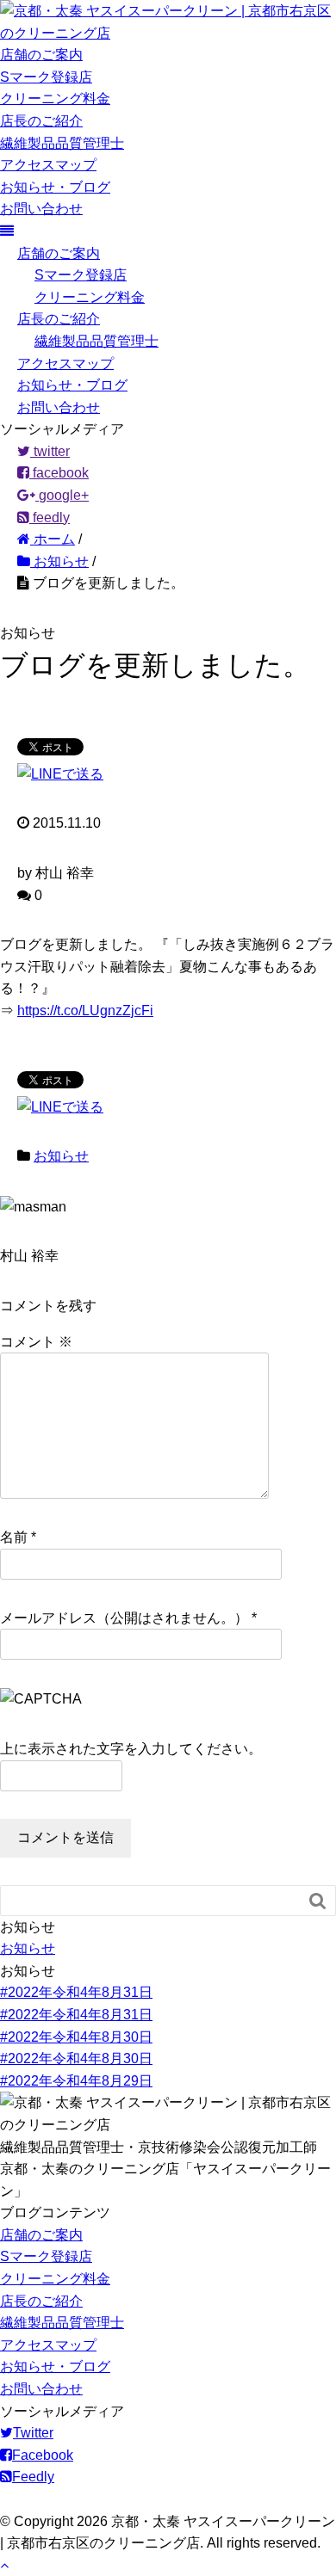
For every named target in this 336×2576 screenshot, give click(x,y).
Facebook (43, 2455)
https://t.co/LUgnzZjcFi (85, 1011)
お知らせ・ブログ (55, 187)
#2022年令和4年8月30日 (76, 2037)
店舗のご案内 (41, 55)
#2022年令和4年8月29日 (76, 2081)
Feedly (33, 2477)
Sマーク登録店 (46, 77)
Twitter (33, 2433)
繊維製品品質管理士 (62, 143)
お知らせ (61, 1156)
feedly (50, 518)
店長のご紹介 (41, 121)
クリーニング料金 (55, 99)
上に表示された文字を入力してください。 (131, 1749)
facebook (59, 473)
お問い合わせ (41, 209)
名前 (14, 1537)
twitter (50, 451)
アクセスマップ (48, 165)
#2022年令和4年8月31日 (76, 1992)
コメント (36, 1342)
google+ (62, 495)
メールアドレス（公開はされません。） (124, 1618)
